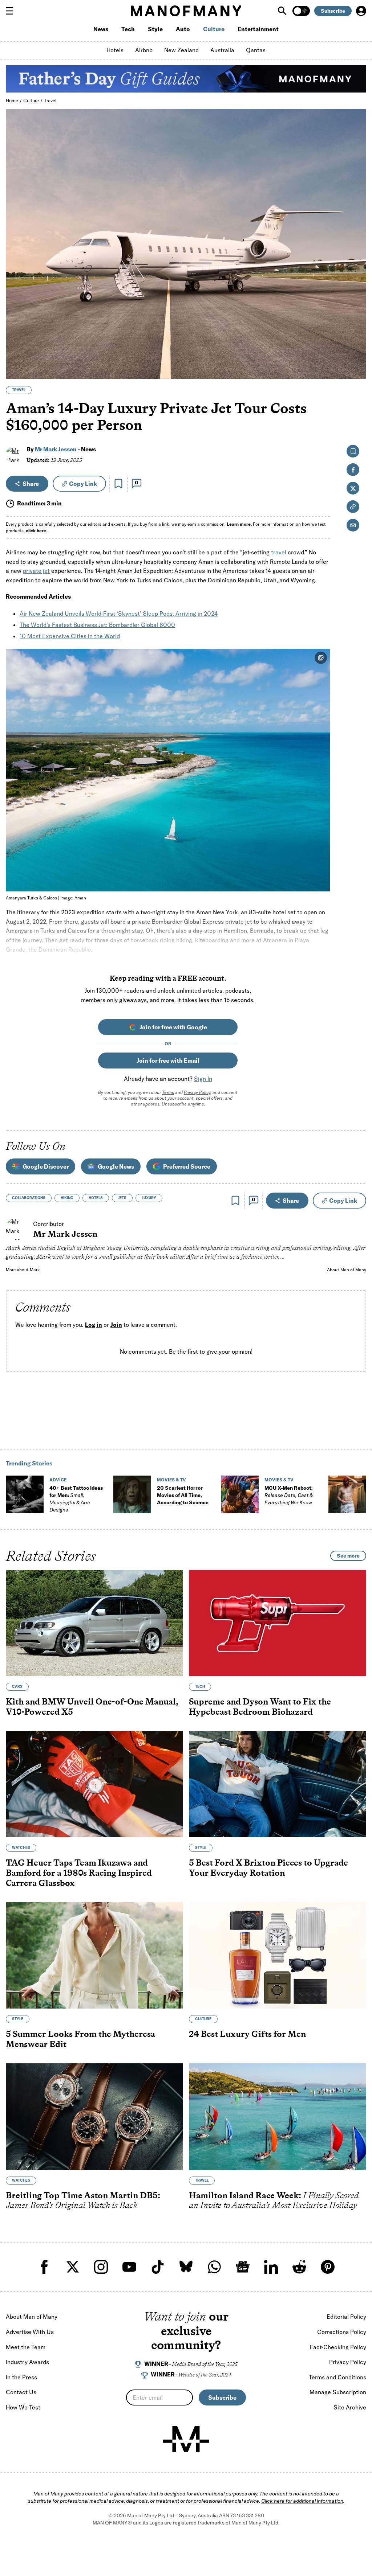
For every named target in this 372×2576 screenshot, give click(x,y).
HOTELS (96, 1198)
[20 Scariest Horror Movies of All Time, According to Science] (132, 1494)
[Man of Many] (186, 2439)
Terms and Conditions (337, 2377)
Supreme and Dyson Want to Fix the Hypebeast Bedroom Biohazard (260, 1707)
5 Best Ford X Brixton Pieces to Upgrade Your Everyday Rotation (268, 1868)
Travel (50, 101)
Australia (222, 50)
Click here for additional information (302, 2501)
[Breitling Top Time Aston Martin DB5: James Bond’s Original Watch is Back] (94, 2116)
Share (31, 484)
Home (12, 101)
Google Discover (46, 1166)
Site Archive (350, 2407)
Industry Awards (27, 2362)
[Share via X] (357, 338)
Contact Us (21, 2392)
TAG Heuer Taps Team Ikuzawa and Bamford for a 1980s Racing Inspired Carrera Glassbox (79, 1872)
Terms (168, 1092)
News (101, 29)
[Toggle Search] (283, 11)
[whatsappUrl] (214, 2267)
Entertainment (258, 29)
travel (279, 552)
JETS (122, 1198)
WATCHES (21, 1848)
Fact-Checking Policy (338, 2347)
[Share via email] (353, 525)
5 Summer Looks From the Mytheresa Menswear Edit (80, 2039)
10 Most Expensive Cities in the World (70, 636)
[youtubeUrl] (129, 2267)
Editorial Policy (346, 2317)
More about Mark (23, 1270)
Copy (83, 484)
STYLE (201, 1848)
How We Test (23, 2407)
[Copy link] (357, 370)
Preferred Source (187, 1166)
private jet (36, 571)
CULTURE (203, 2019)
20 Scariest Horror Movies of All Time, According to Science (183, 1495)
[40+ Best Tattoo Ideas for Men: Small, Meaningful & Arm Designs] (25, 1494)
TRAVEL (19, 390)
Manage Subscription (338, 2392)
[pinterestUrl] (328, 2267)
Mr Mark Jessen (56, 449)
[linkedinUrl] (271, 2267)
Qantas (256, 50)
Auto (183, 29)
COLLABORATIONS (29, 1198)
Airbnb (144, 50)
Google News (116, 1166)
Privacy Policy (197, 1092)
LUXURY (149, 1198)
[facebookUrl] (44, 2267)
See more (348, 1556)
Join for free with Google (173, 1027)
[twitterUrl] (73, 2267)
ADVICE (58, 1480)
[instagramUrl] (101, 2267)
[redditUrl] (299, 2267)
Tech (128, 29)
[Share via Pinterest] (357, 354)
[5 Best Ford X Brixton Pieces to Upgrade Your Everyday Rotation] (278, 1784)
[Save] (118, 484)
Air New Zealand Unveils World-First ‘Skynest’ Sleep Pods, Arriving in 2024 (119, 614)
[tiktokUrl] (158, 2267)
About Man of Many (347, 1270)
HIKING (67, 1198)
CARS (17, 1687)
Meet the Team (26, 2347)
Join (116, 1325)
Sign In (203, 1079)
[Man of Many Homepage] (186, 11)
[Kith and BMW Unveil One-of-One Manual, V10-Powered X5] (94, 1623)
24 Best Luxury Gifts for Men (247, 2034)
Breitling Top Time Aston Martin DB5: (83, 2200)
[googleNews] (243, 2267)
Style (155, 29)
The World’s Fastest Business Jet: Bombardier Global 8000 (97, 625)
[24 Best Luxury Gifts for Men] (278, 1955)
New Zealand (181, 50)
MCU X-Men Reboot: (289, 1495)
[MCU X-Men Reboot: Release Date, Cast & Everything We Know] (240, 1494)
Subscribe (333, 11)
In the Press (21, 2377)
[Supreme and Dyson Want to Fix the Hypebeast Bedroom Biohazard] (278, 1623)
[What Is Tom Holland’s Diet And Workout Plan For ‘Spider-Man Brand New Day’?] (347, 1494)
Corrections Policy (342, 2332)
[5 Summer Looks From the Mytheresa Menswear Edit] (94, 1955)
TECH (200, 1687)
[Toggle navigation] (12, 11)
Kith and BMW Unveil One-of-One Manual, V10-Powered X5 (92, 1707)
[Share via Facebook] (357, 323)
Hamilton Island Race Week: (274, 2200)
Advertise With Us (30, 2332)
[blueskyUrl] (186, 2267)
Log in (94, 1325)
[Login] (361, 11)
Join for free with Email (168, 1061)
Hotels (115, 50)
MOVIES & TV (171, 1480)
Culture (214, 29)
